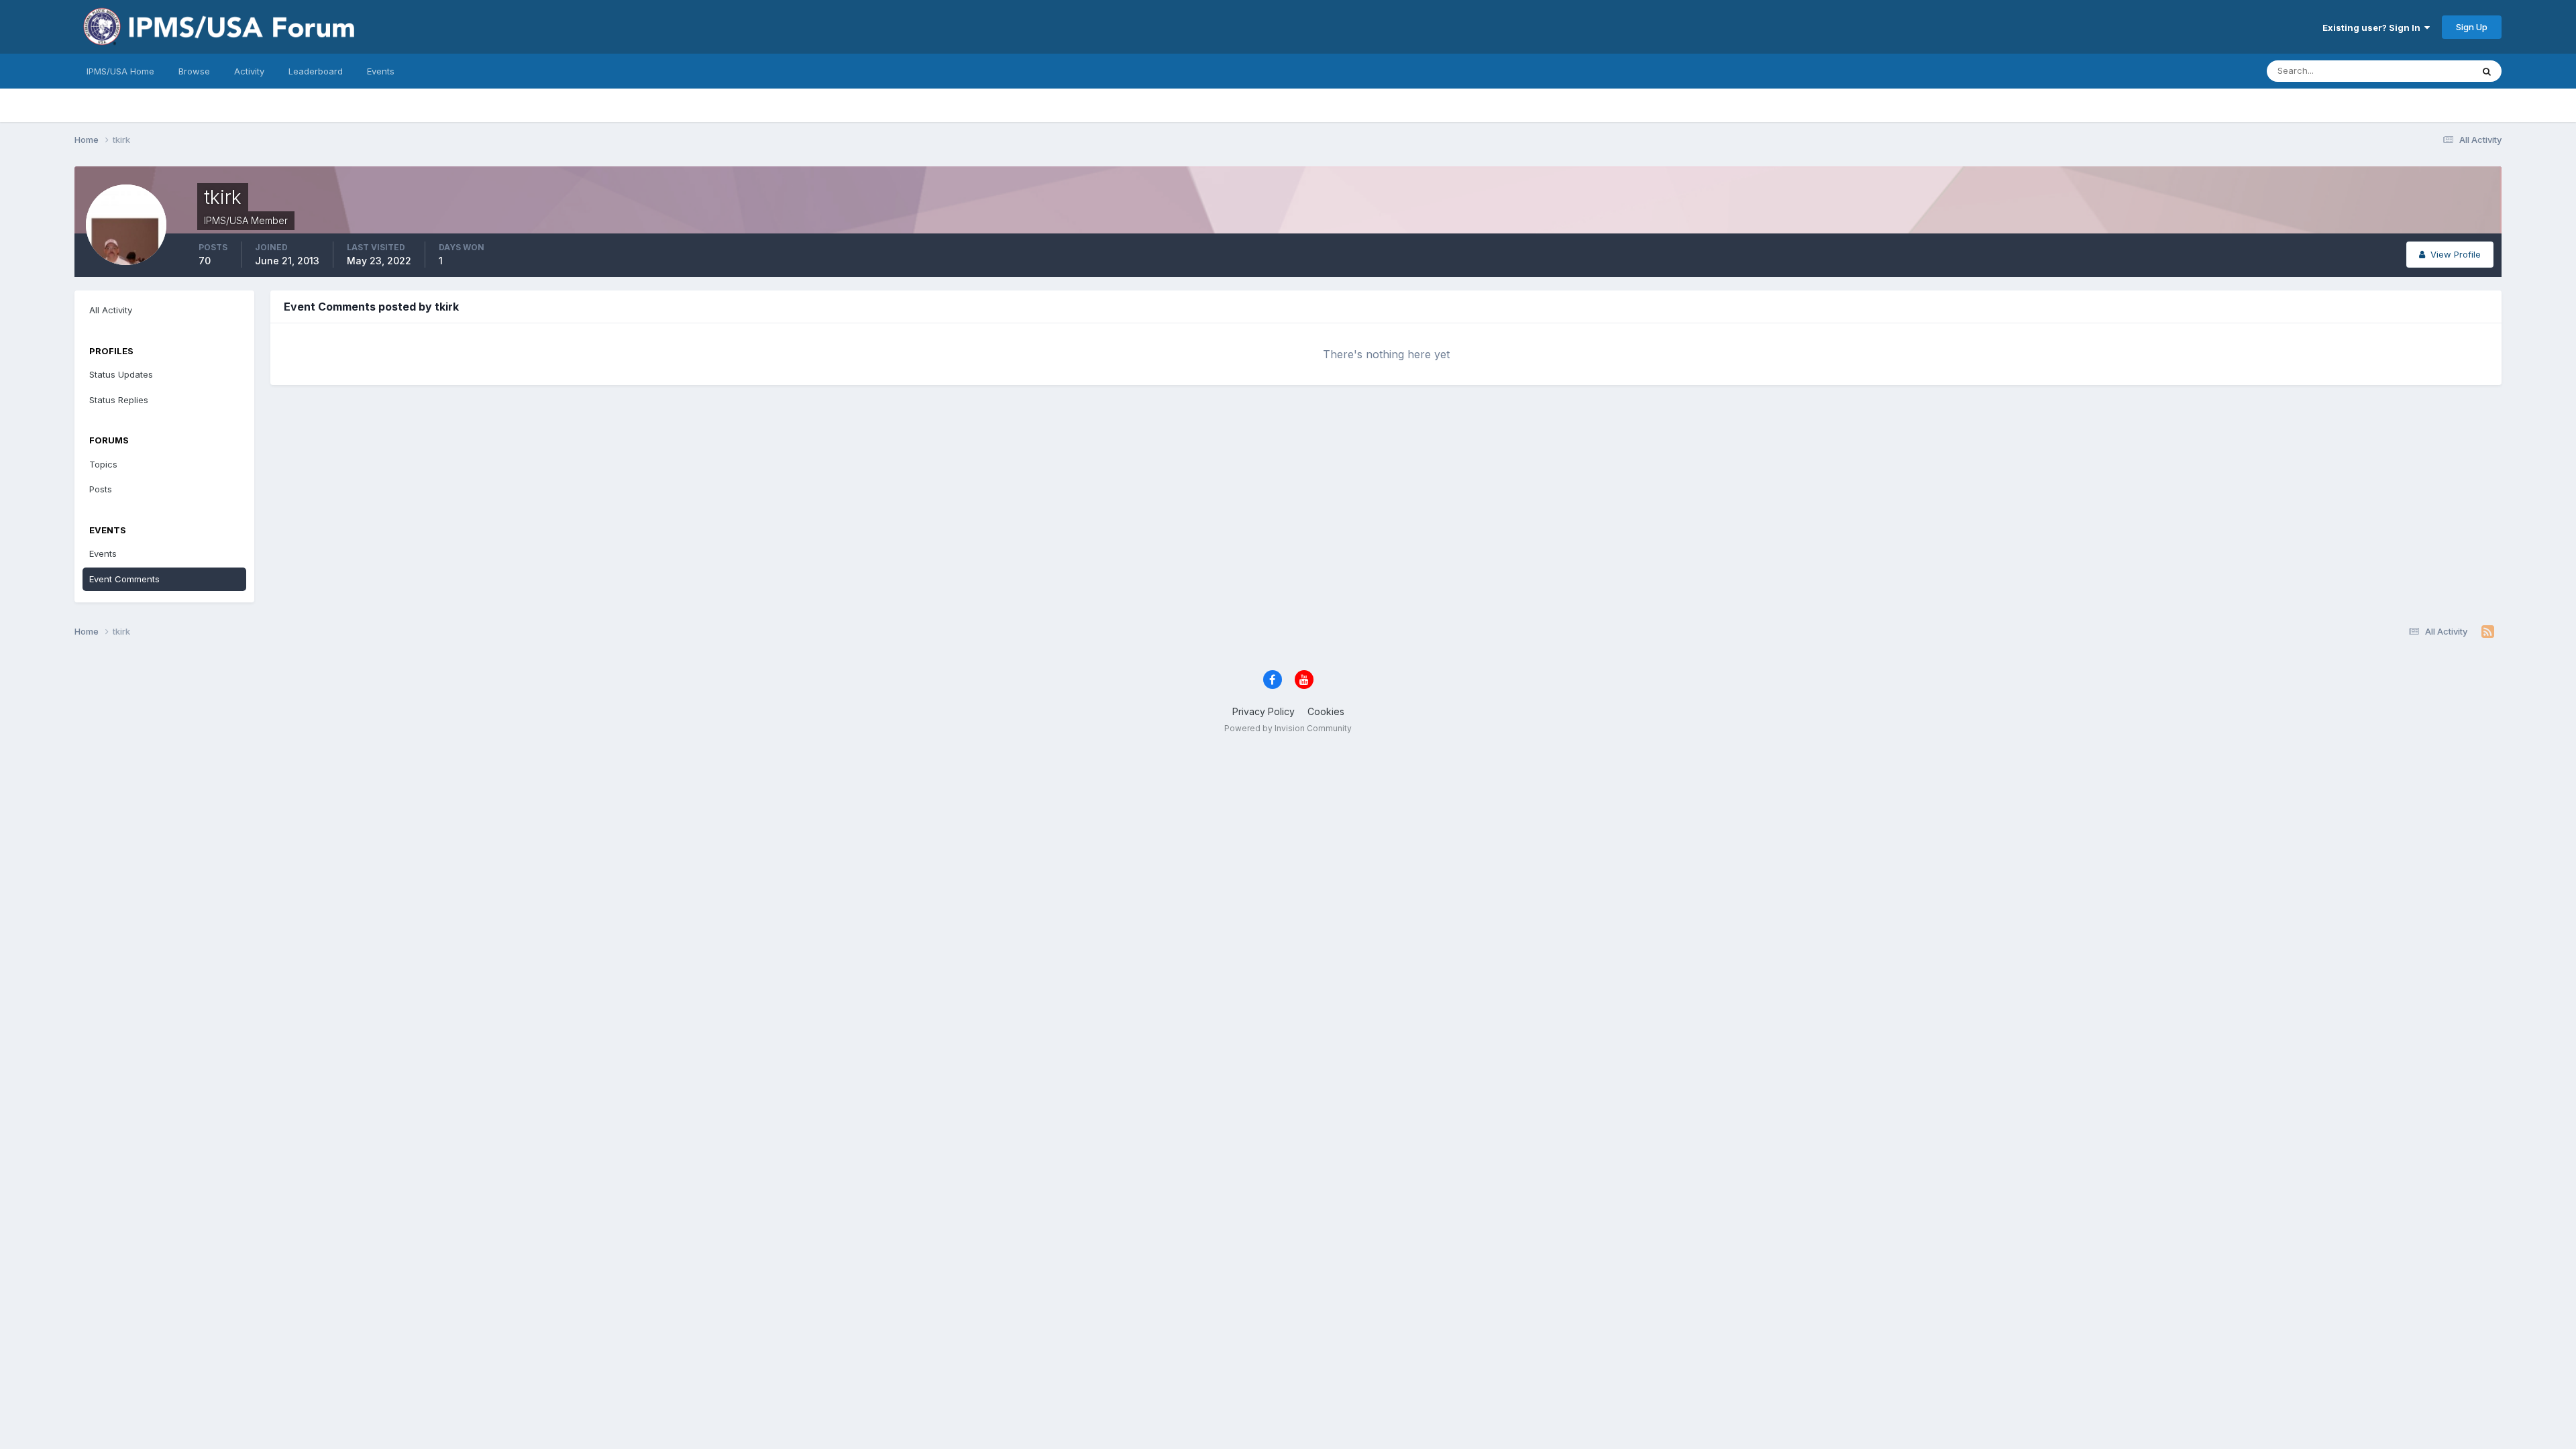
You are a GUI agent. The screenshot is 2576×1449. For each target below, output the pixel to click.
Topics (103, 464)
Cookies (1326, 711)
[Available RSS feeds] (2488, 632)
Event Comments (124, 579)
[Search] (2487, 71)
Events (381, 71)
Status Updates (2423, 71)
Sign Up (2472, 27)
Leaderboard (316, 71)
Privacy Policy (1264, 711)
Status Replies (119, 400)
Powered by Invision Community (1288, 728)
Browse (194, 71)
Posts (101, 489)
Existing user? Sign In (2373, 28)
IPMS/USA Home (120, 71)
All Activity (111, 310)
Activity (249, 71)
